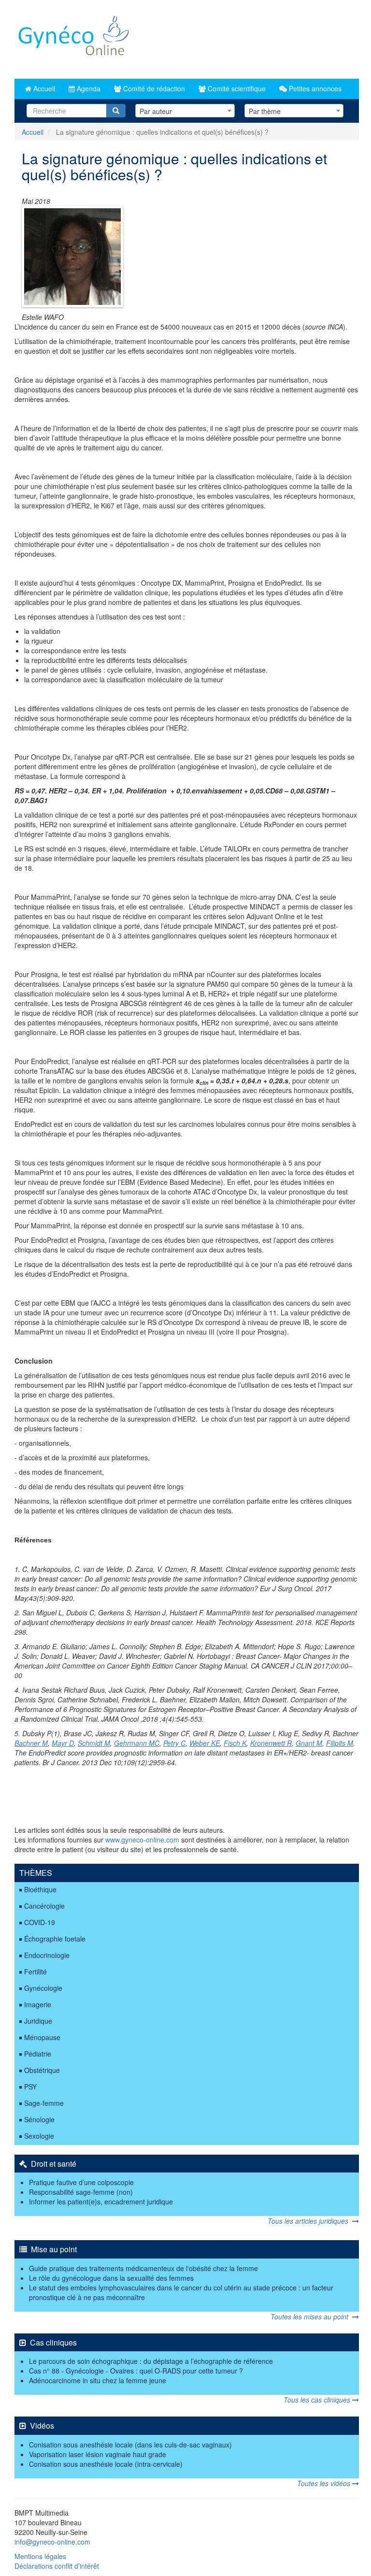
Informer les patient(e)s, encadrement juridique (101, 2202)
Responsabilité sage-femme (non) (81, 2192)
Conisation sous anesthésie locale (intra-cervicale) (106, 2464)
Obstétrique (42, 2070)
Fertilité (36, 1972)
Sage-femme (44, 2103)
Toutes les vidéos (325, 2483)
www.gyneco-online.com (142, 1840)
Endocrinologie (47, 1955)
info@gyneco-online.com (52, 2542)
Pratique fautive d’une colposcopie (81, 2182)
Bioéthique (40, 1889)
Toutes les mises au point (311, 2317)
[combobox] (185, 111)
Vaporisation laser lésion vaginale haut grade (98, 2454)
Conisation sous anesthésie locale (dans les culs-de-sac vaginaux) (130, 2445)
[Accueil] (74, 39)
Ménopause (42, 2037)
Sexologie (39, 2136)
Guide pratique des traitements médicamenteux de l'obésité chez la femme (143, 2268)
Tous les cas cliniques (318, 2400)
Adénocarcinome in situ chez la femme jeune (98, 2380)
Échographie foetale (55, 1939)
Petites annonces (314, 88)
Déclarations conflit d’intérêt (57, 2566)
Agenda (88, 88)
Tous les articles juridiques (310, 2221)
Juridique (38, 2021)
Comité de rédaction (153, 88)
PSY (30, 2087)
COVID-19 (40, 1922)
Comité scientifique (236, 88)
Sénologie (39, 2119)
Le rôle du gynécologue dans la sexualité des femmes (111, 2278)
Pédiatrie (38, 2054)
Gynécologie (43, 1988)
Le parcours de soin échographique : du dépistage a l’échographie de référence (151, 2361)
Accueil (43, 88)
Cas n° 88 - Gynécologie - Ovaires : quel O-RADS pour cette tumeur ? (136, 2371)
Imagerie (38, 2004)
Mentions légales (40, 2556)
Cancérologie (44, 1906)
